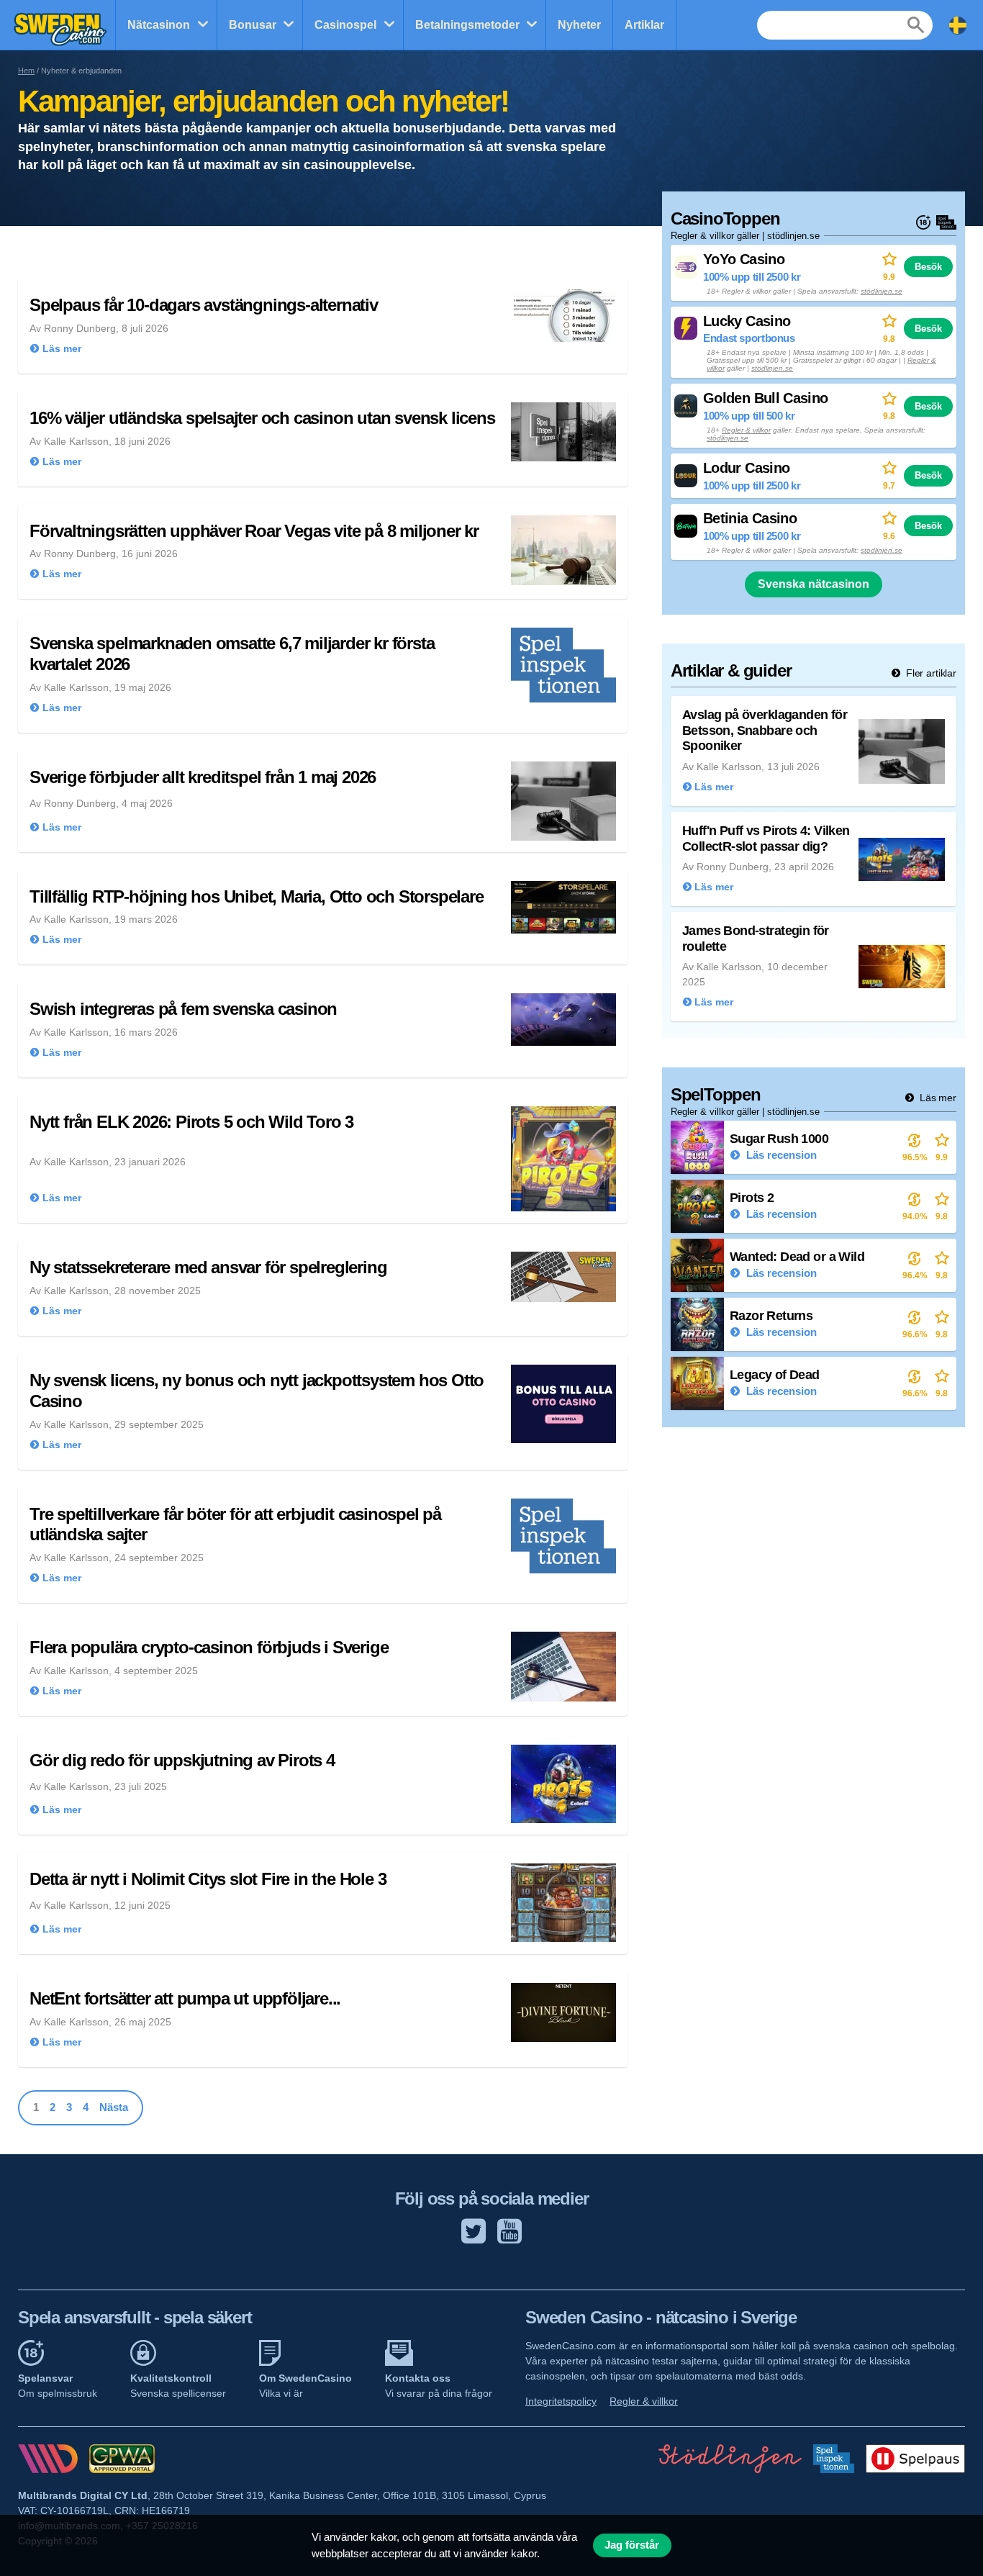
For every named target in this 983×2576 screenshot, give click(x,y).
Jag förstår (632, 2545)
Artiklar (644, 25)
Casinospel (345, 25)
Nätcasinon (159, 25)
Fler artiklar (930, 673)
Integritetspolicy (561, 2401)
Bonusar (253, 25)
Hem (26, 71)
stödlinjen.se (882, 291)
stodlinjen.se (882, 550)
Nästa (114, 2107)
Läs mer (937, 1098)
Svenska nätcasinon (814, 584)
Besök (928, 267)
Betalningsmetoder (467, 25)
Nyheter (579, 25)
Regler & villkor (746, 430)
